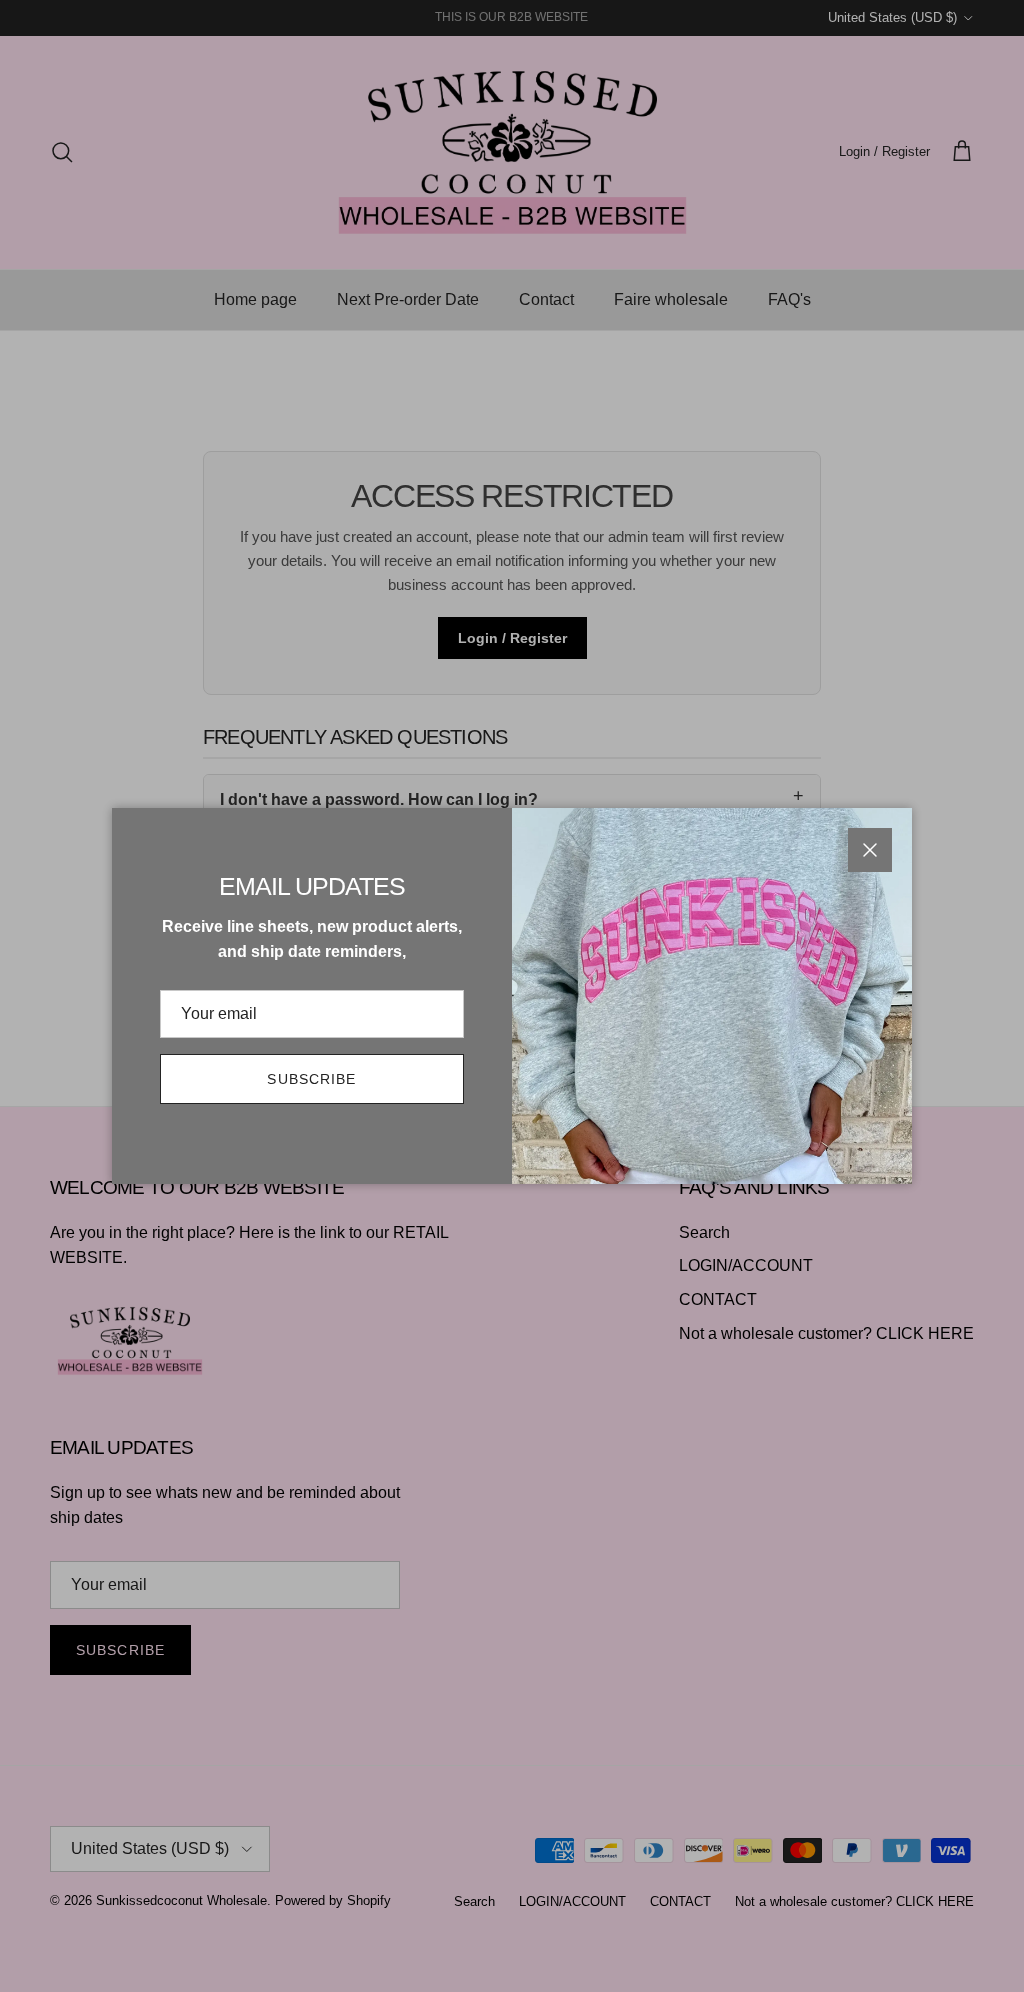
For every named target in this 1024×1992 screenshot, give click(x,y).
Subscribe (311, 1079)
